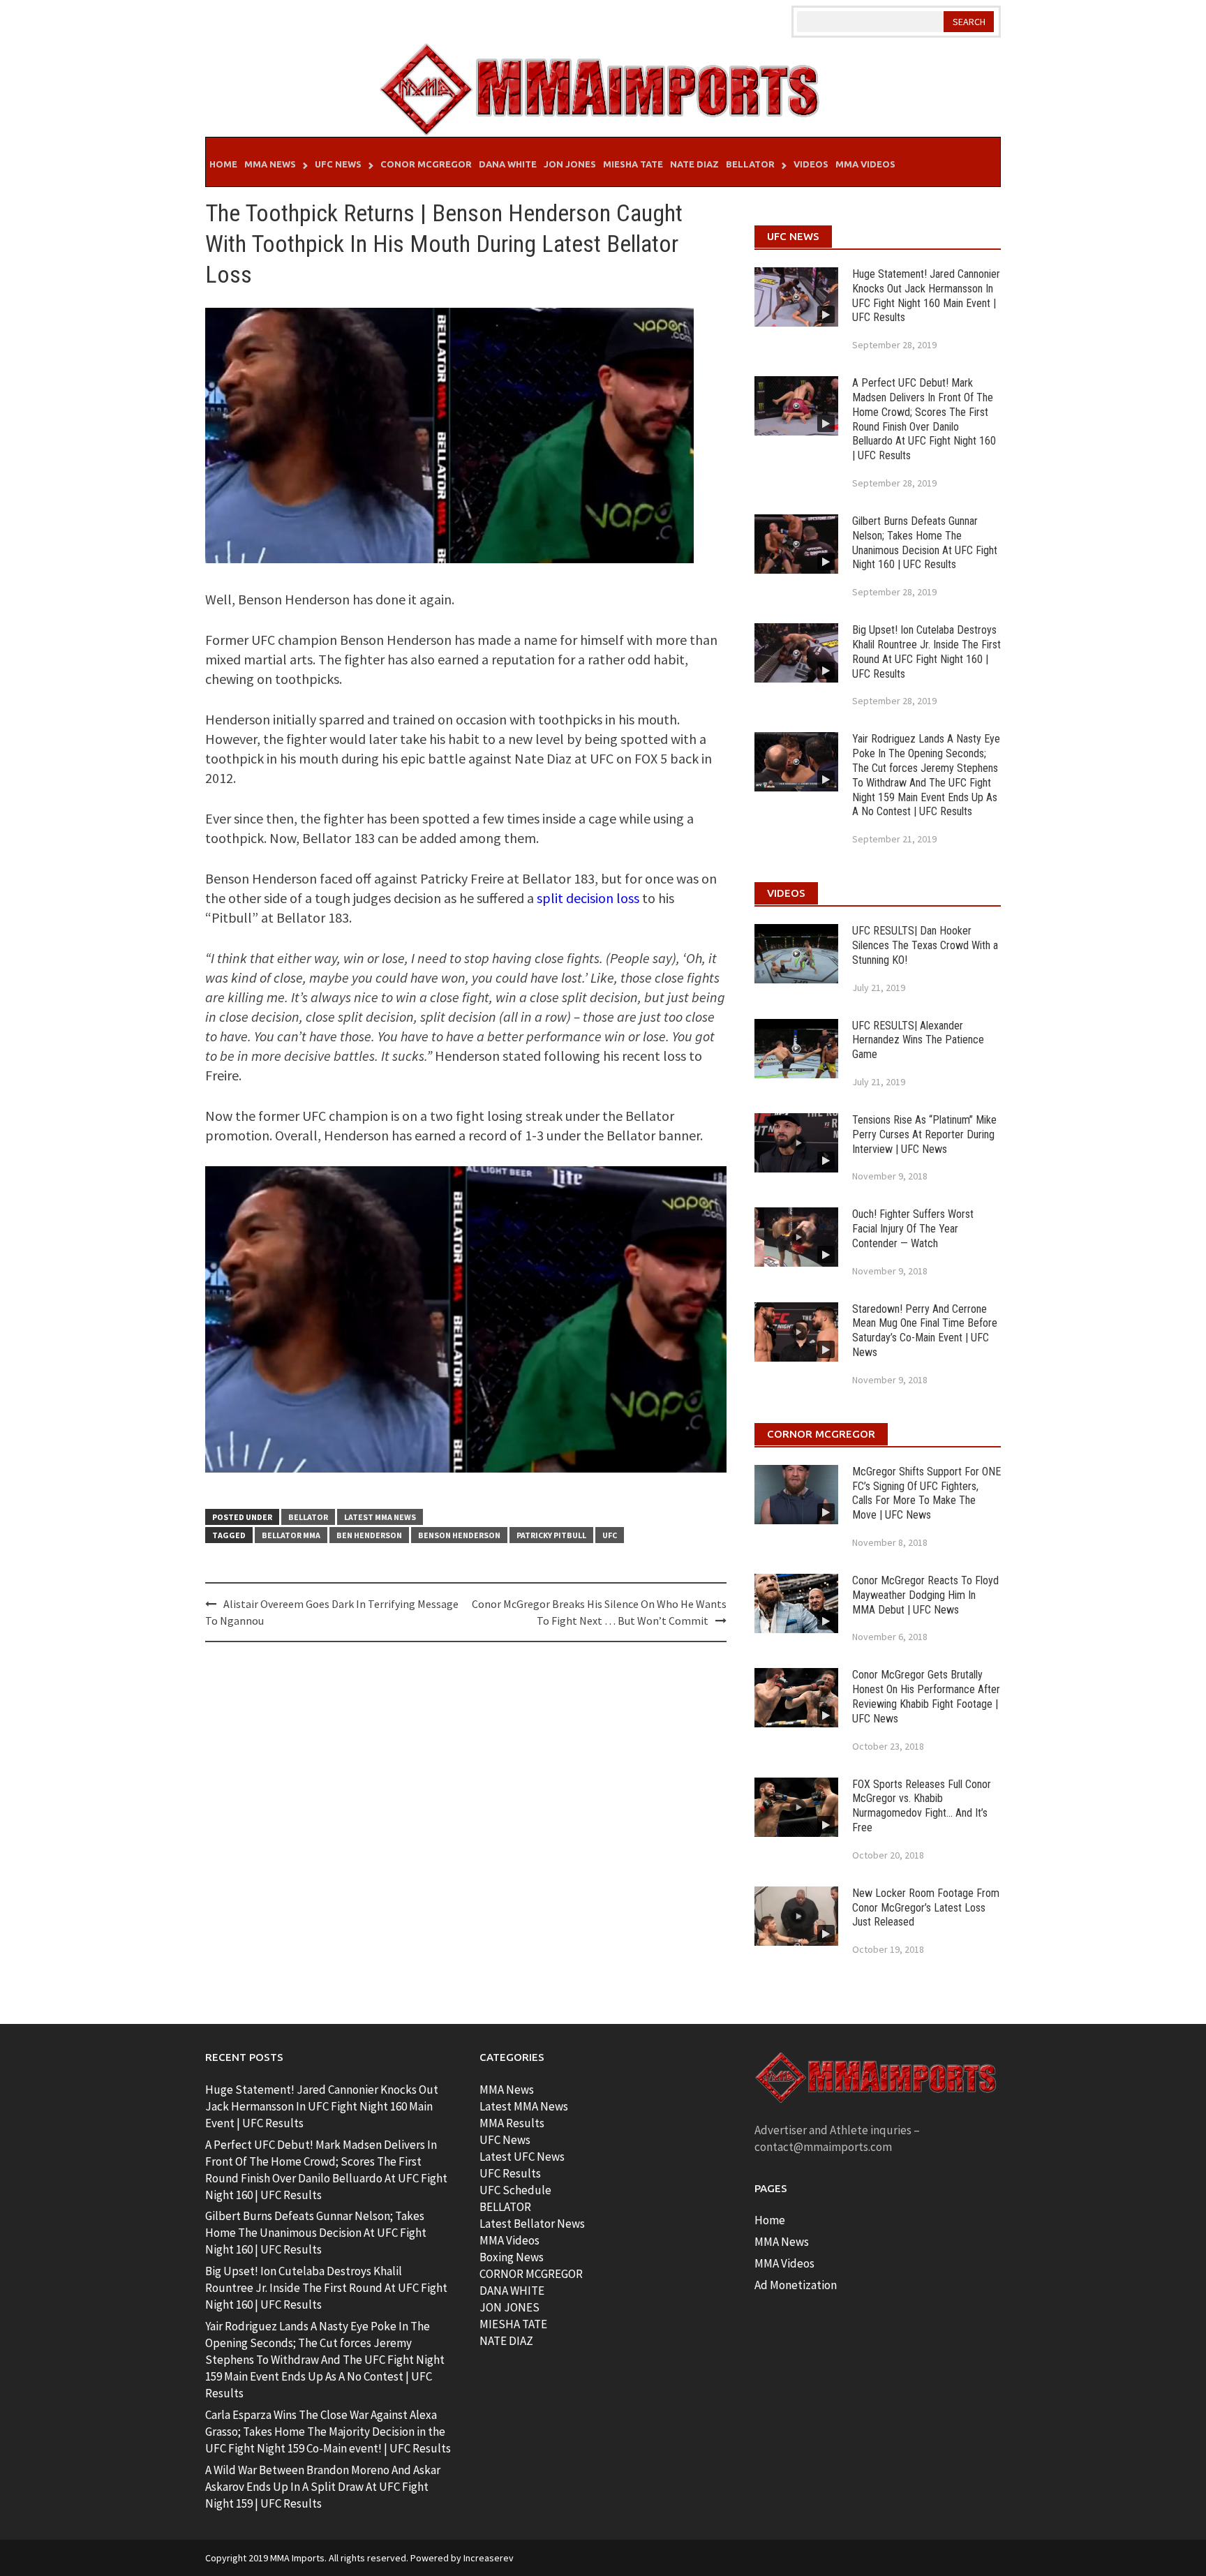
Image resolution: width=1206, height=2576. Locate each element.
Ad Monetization (796, 2285)
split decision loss (588, 898)
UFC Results (510, 2173)
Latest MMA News (380, 1517)
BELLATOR (505, 2207)
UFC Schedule (515, 2190)
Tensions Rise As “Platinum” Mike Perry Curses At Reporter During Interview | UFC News (924, 1134)
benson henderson (459, 1535)
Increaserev (489, 2558)
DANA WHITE (512, 2291)
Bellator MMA (291, 1535)
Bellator (750, 164)
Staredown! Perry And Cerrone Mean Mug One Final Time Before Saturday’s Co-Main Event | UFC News (925, 1331)
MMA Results (512, 2123)
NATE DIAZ (506, 2341)
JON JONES (509, 2307)
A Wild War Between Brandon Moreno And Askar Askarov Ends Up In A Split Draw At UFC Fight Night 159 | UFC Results (323, 2487)
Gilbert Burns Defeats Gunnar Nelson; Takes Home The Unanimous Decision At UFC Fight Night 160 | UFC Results (925, 543)
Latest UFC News (522, 2157)
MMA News (270, 164)
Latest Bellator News (532, 2224)
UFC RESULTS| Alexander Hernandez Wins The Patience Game (918, 1040)
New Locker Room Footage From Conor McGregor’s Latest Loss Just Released (926, 1908)
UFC (610, 1535)
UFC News (338, 164)
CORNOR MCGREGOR (531, 2274)
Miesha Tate (633, 164)
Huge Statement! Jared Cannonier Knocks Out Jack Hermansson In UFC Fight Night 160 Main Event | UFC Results (926, 296)
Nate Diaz (694, 164)
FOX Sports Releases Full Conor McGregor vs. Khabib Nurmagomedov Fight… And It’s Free (922, 1806)
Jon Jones (570, 164)
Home (223, 164)
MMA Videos (865, 164)
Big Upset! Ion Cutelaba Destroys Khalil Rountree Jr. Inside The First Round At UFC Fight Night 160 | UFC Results (926, 652)
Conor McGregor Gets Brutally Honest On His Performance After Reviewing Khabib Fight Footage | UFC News (926, 1696)
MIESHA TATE (513, 2324)
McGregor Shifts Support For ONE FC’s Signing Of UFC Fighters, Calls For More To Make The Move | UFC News (926, 1493)
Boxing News (512, 2257)
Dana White (508, 164)
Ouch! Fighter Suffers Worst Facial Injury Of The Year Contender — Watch (913, 1229)
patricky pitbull (551, 1535)
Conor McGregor (426, 164)
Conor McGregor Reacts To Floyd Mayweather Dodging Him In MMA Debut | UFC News (925, 1595)
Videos (811, 164)
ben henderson (369, 1535)
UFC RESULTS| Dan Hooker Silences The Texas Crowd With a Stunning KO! (925, 945)
